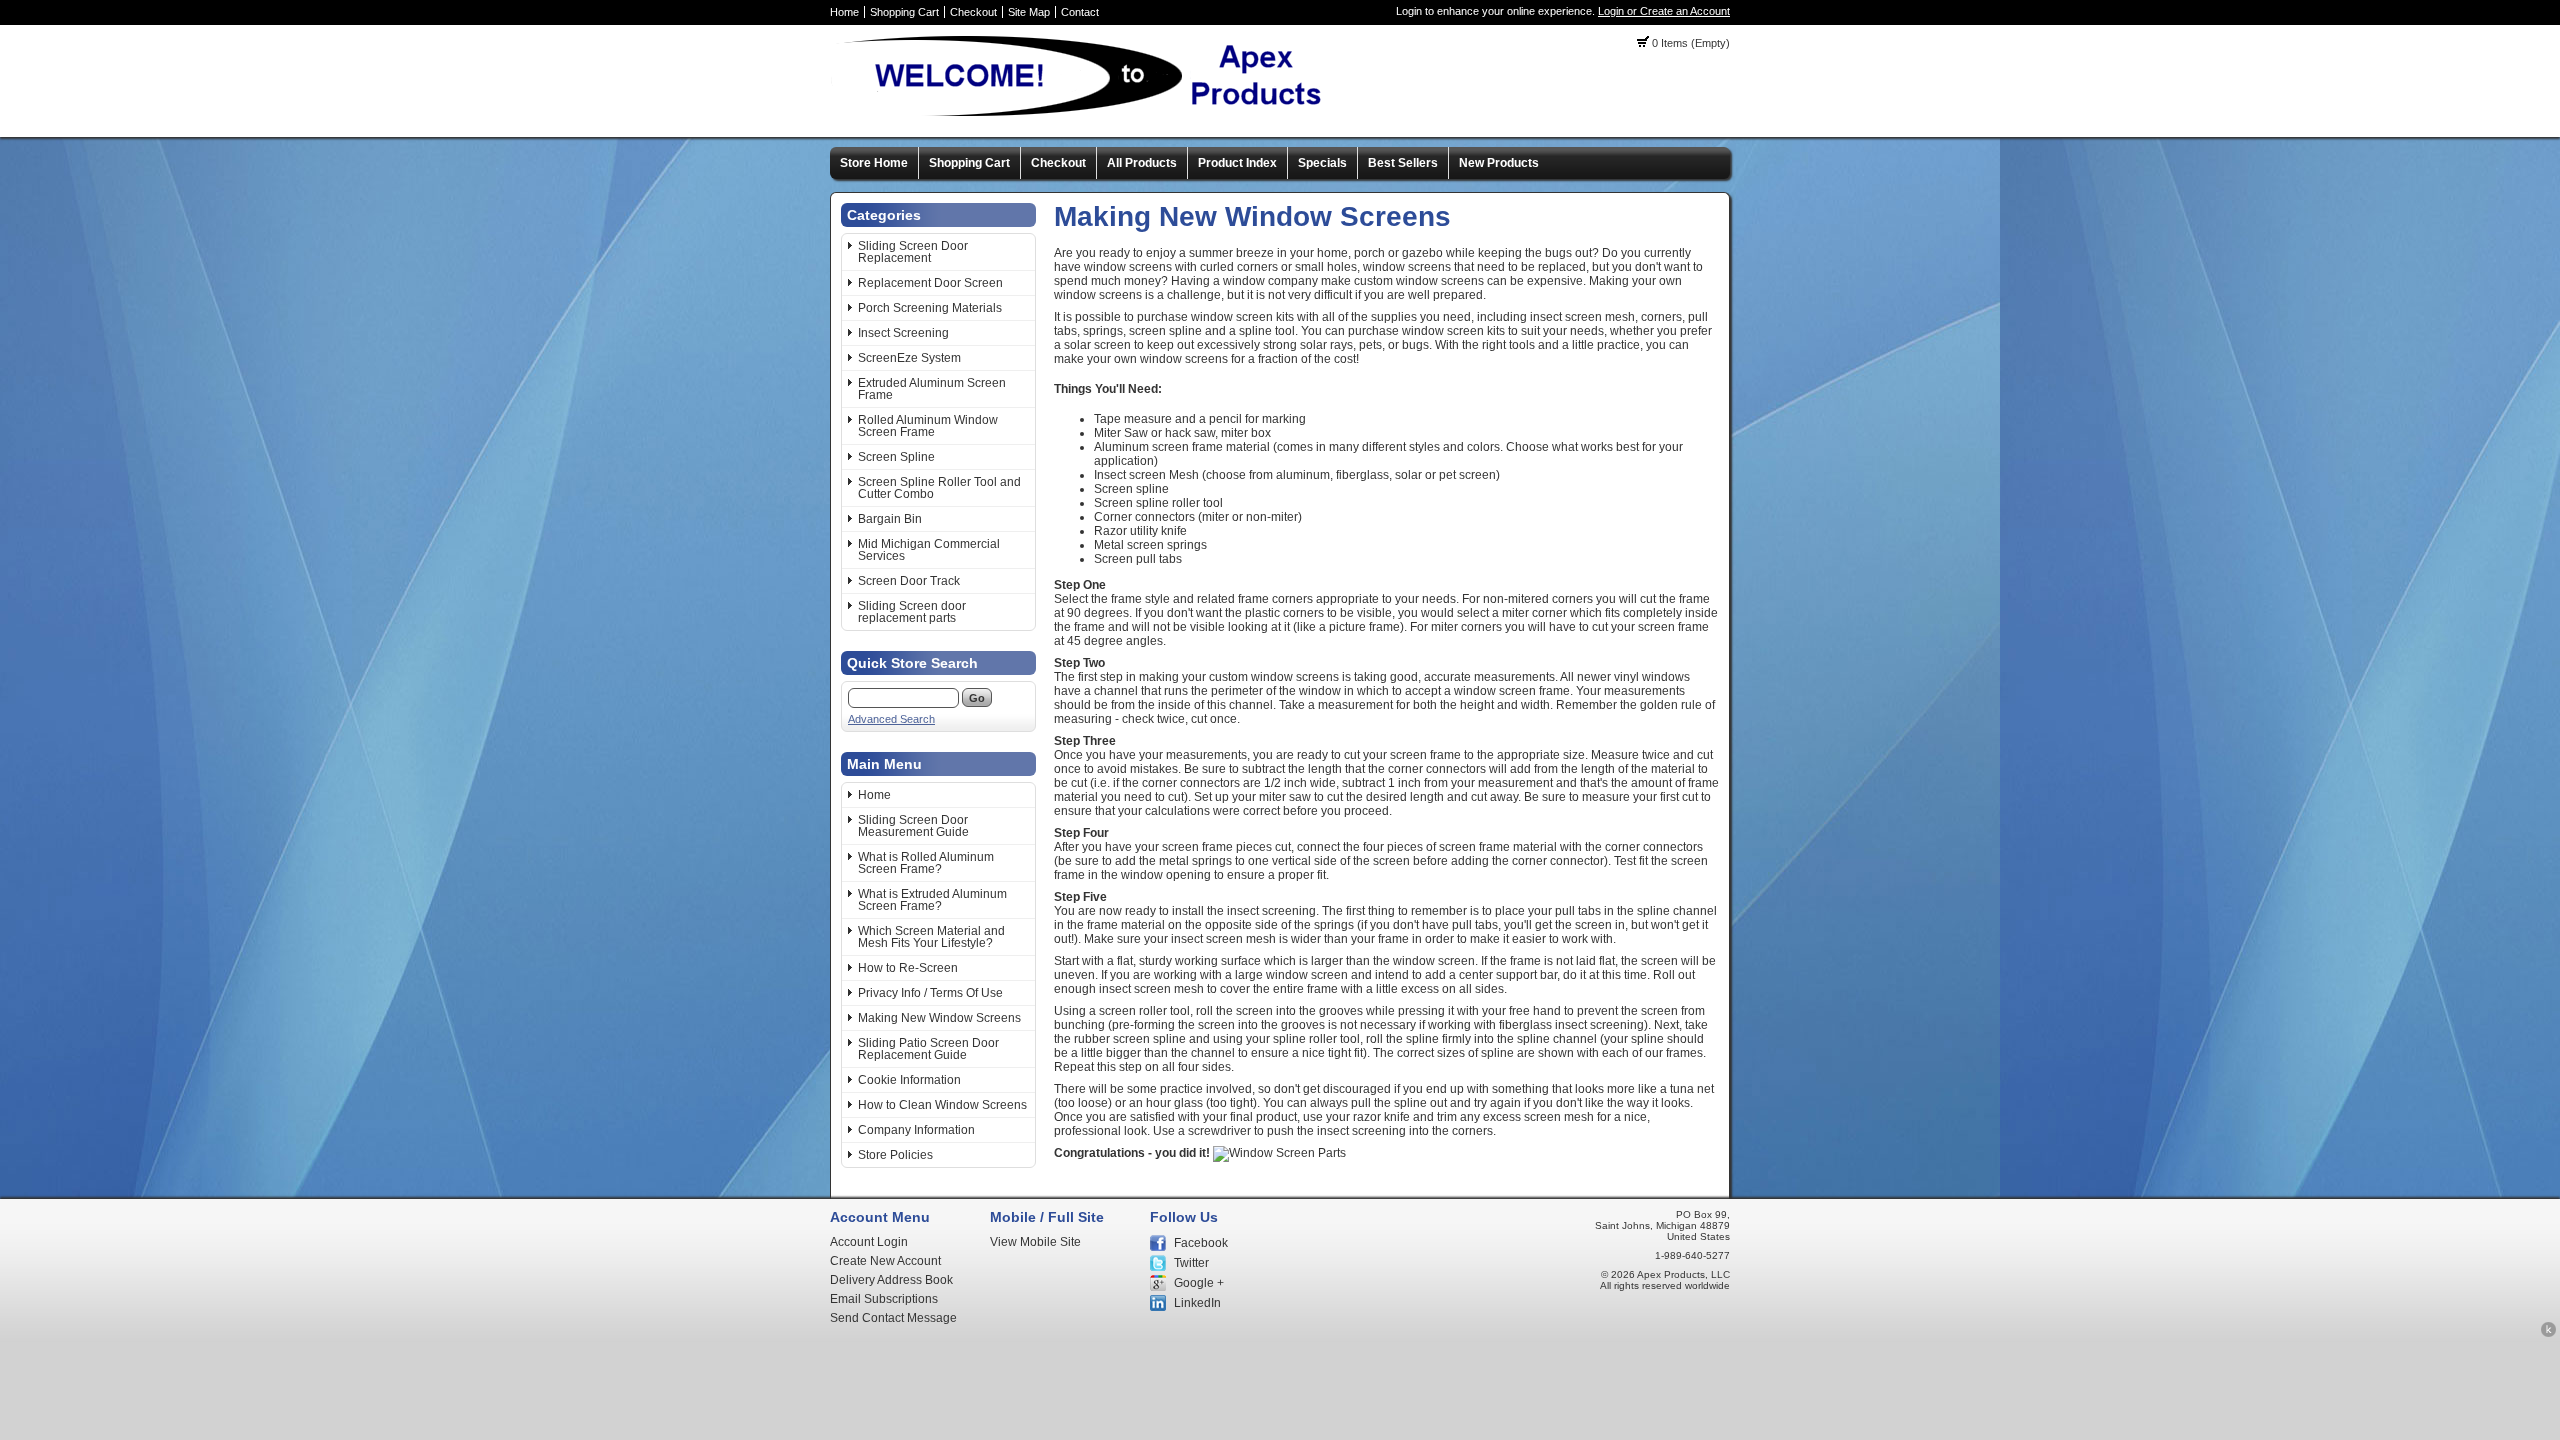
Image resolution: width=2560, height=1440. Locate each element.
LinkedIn (1197, 1303)
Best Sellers (1403, 163)
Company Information (916, 1130)
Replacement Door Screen (930, 283)
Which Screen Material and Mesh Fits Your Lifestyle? (931, 937)
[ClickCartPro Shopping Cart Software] (2548, 1334)
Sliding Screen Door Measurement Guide (913, 826)
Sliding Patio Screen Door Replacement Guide (928, 1049)
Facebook (1201, 1243)
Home (844, 12)
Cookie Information (909, 1080)
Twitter (1191, 1263)
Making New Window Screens (939, 1018)
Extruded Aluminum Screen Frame (932, 389)
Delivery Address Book (891, 1280)
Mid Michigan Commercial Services (929, 550)
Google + (1199, 1283)
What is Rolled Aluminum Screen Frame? (926, 863)
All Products (1142, 163)
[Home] (1085, 115)
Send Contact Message (893, 1318)
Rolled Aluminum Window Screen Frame (928, 426)
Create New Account (885, 1261)
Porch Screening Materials (930, 308)
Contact (1080, 12)
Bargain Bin (890, 519)
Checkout (973, 12)
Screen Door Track (909, 581)
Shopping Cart (904, 12)
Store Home (874, 163)
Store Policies (895, 1155)
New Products (1499, 163)
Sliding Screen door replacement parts (912, 612)
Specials (1322, 163)
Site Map (1029, 12)
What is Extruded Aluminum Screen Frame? (932, 900)
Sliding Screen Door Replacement (913, 252)
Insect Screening (903, 333)
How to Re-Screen (908, 968)
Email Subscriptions (884, 1299)
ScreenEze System (909, 358)
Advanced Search (891, 719)
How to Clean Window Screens (942, 1105)
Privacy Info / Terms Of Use (930, 993)
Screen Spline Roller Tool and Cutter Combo (939, 488)
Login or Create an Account (1664, 11)
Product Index (1237, 163)
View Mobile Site (1035, 1242)
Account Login (869, 1242)
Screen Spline (896, 457)
